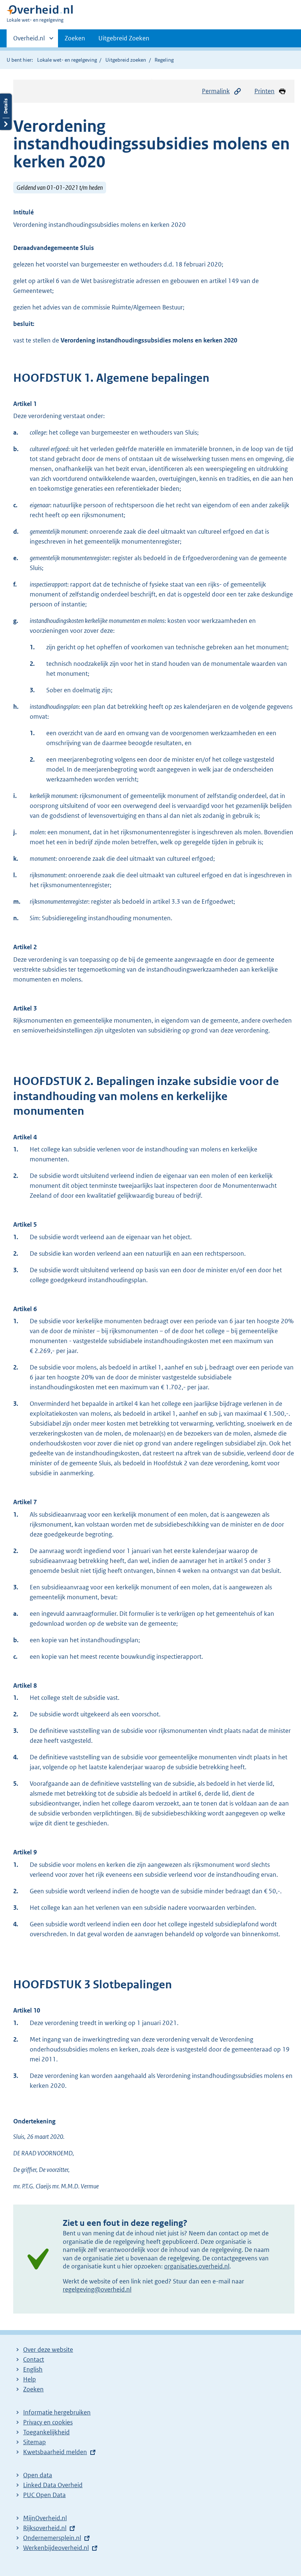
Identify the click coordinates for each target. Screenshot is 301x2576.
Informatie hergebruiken (57, 2412)
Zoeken (75, 38)
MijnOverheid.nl (45, 2518)
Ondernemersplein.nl (52, 2538)
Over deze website (48, 2350)
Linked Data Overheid (53, 2485)
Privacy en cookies (48, 2422)
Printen (264, 91)
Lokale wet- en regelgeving (67, 60)
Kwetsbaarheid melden (55, 2452)
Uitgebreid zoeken (126, 60)
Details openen (6, 112)
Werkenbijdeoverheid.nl (56, 2548)
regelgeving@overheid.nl (97, 2289)
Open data (38, 2475)
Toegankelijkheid (46, 2432)
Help (30, 2379)
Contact (34, 2359)
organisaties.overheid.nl (197, 2266)
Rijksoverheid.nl (45, 2528)
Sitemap (35, 2442)
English (33, 2369)
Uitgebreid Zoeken (124, 38)
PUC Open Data (44, 2495)
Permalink (216, 91)
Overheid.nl (29, 41)
